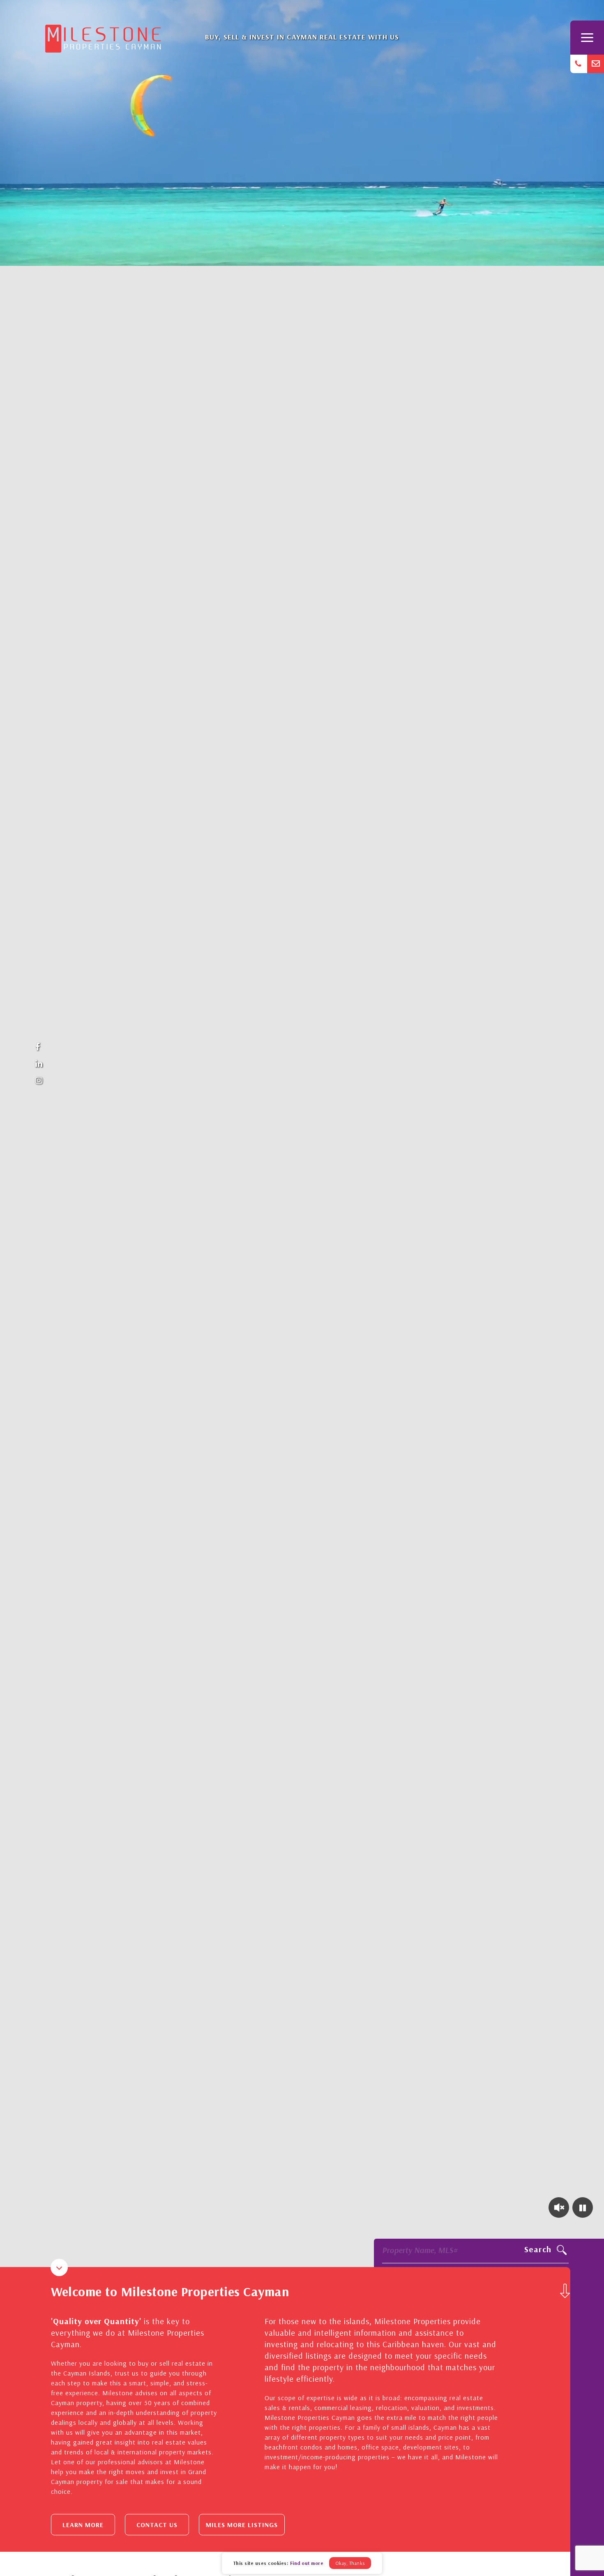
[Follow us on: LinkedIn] (39, 1064)
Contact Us (157, 2525)
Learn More (83, 2525)
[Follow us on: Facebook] (39, 1047)
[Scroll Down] (565, 2291)
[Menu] (587, 38)
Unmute (559, 2207)
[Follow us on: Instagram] (39, 1081)
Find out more (307, 2563)
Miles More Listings (242, 2525)
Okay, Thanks (350, 2563)
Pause (583, 2207)
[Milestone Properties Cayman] (103, 36)
